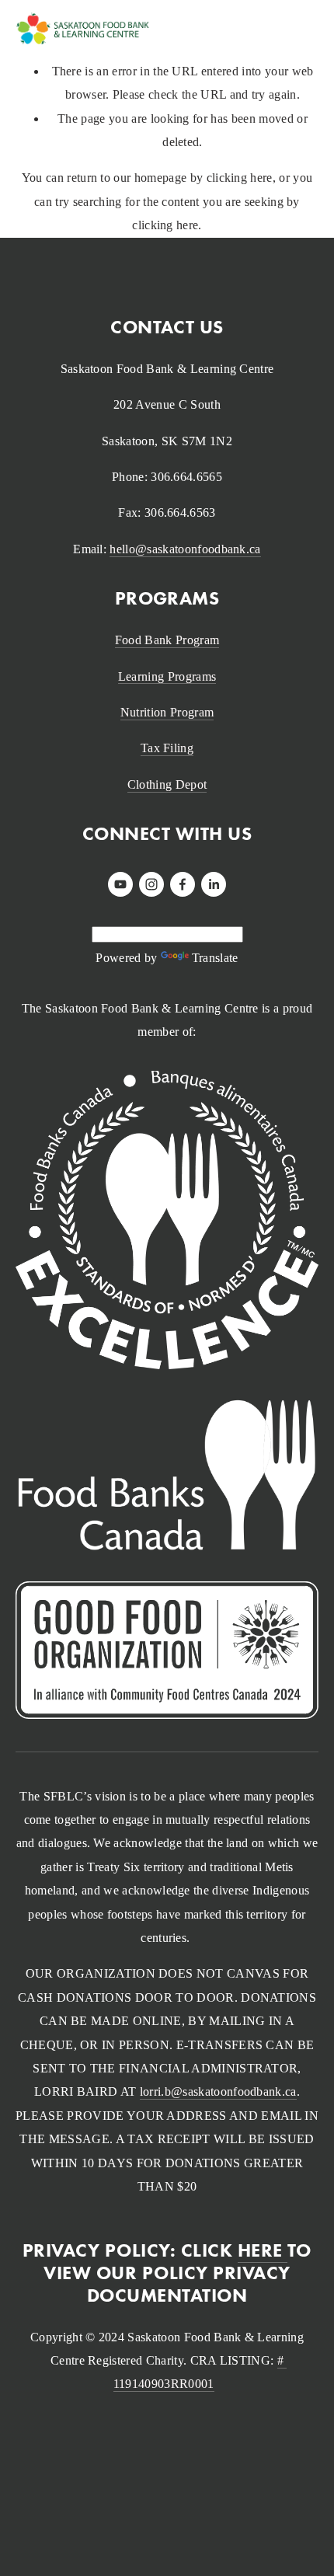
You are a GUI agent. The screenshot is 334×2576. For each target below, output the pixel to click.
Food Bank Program (167, 640)
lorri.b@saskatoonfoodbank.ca (218, 2091)
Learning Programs (167, 676)
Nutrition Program (167, 712)
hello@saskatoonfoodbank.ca (185, 549)
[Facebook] (183, 884)
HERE (263, 2250)
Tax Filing (167, 748)
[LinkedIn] (214, 884)
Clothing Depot (167, 784)
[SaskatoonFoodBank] (120, 884)
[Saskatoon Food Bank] (151, 884)
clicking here (240, 178)
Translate (215, 958)
